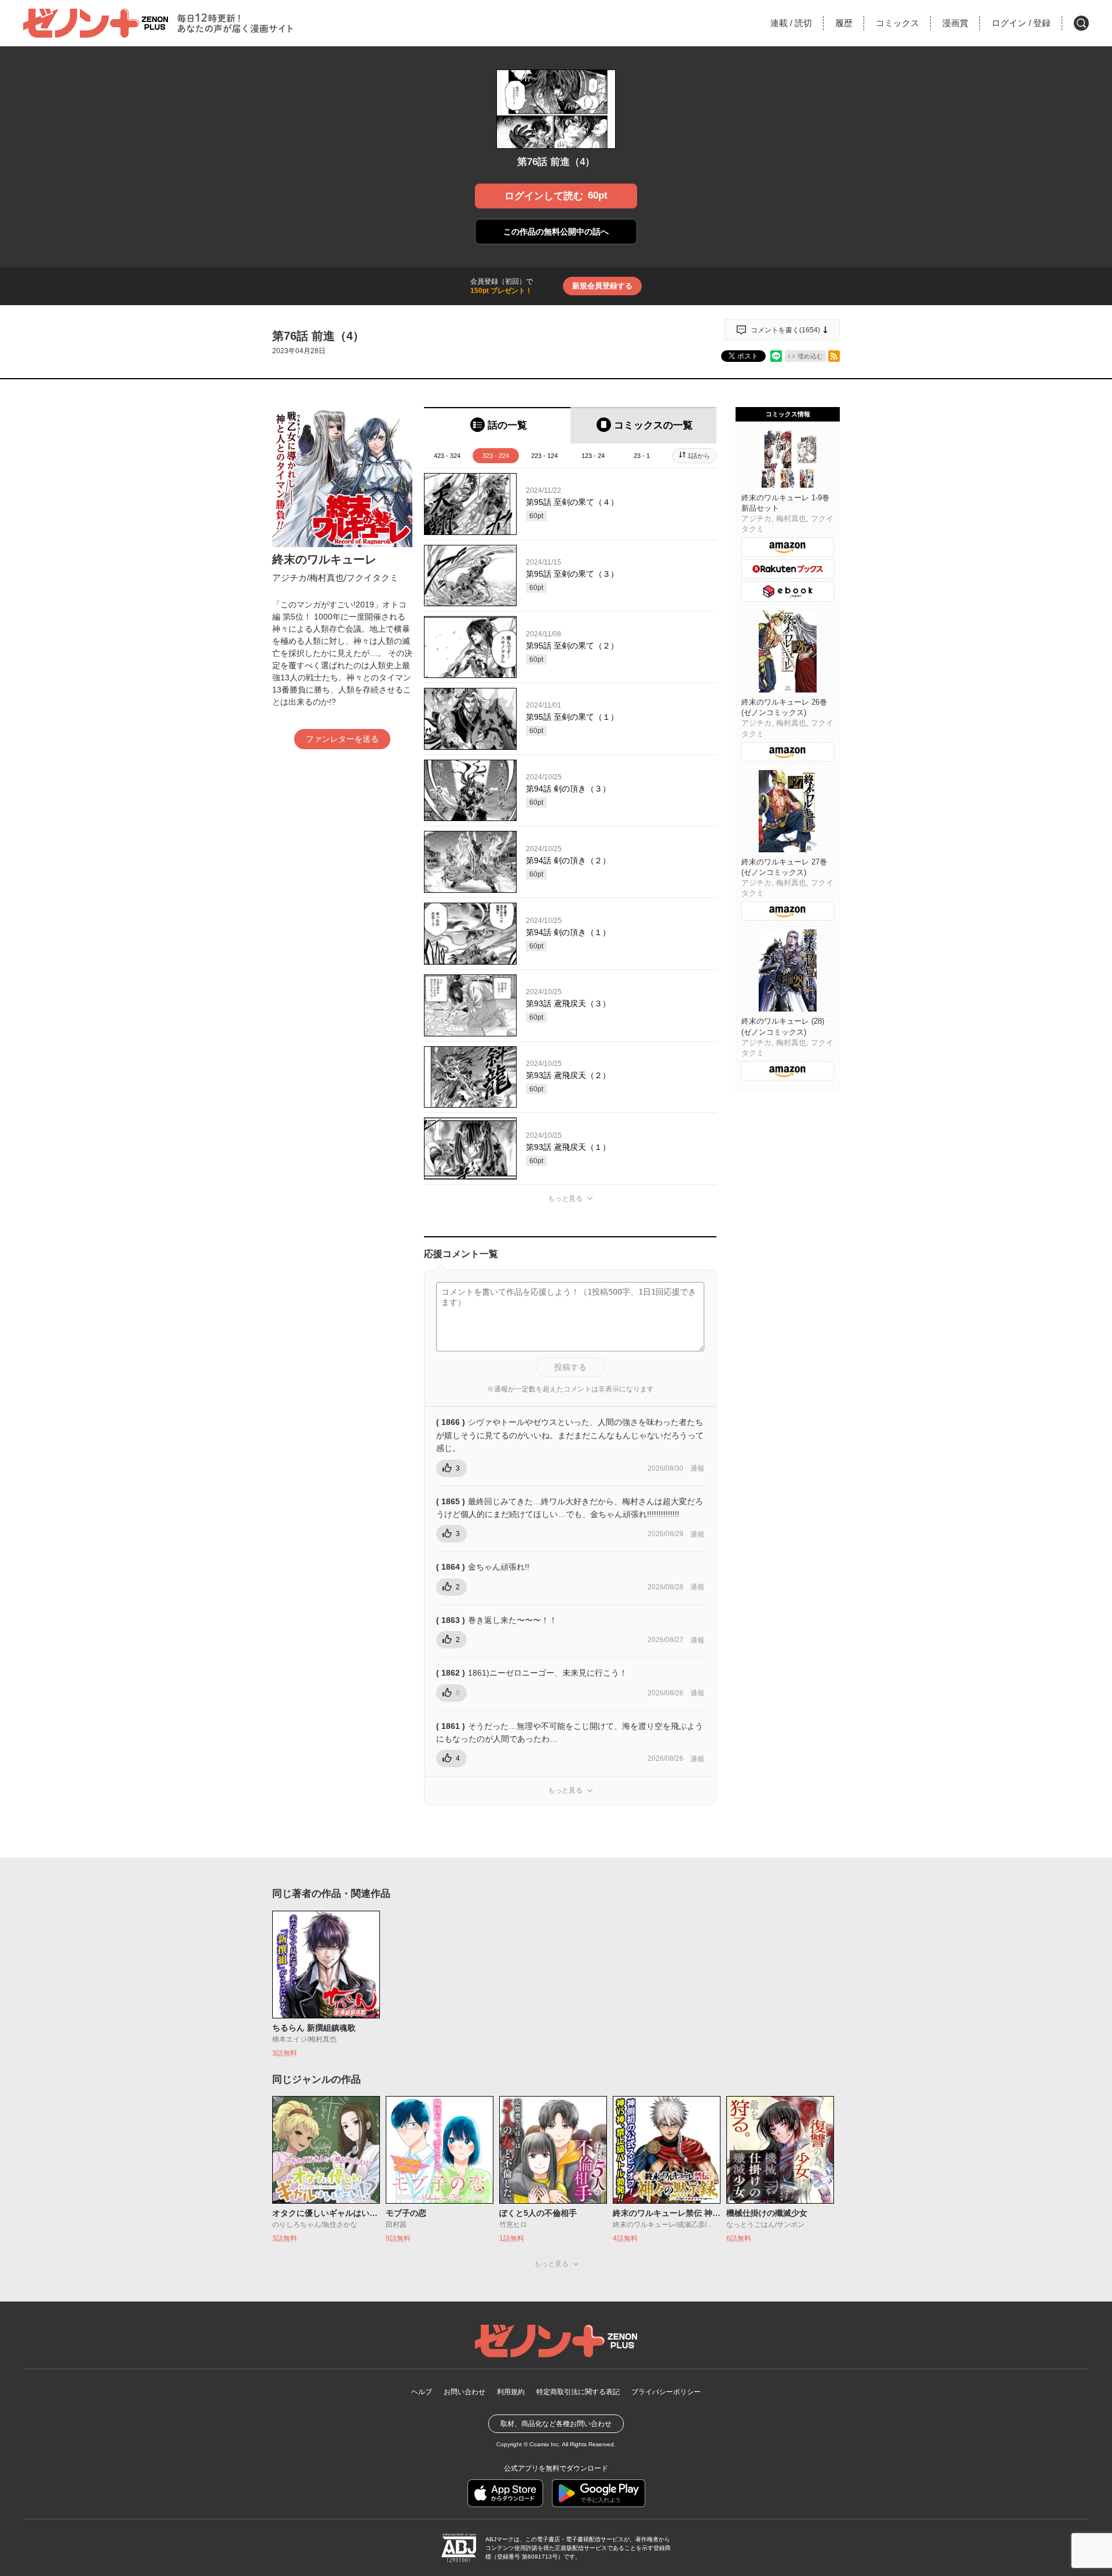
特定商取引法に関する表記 (578, 2392)
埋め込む (810, 356)
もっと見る (565, 1199)
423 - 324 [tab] (447, 456)
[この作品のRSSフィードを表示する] (834, 356)
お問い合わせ (464, 2392)
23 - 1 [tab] (642, 456)
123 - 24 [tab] (593, 456)
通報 (697, 1468)
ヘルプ (422, 2392)
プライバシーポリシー (666, 2392)
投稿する (570, 1367)
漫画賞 (955, 23)
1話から (699, 456)
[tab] (497, 425)
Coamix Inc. (545, 2444)
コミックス (897, 23)
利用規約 (511, 2392)
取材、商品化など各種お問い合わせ (556, 2424)
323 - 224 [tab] (496, 456)
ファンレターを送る (342, 739)
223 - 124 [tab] (544, 456)
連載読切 (791, 23)
